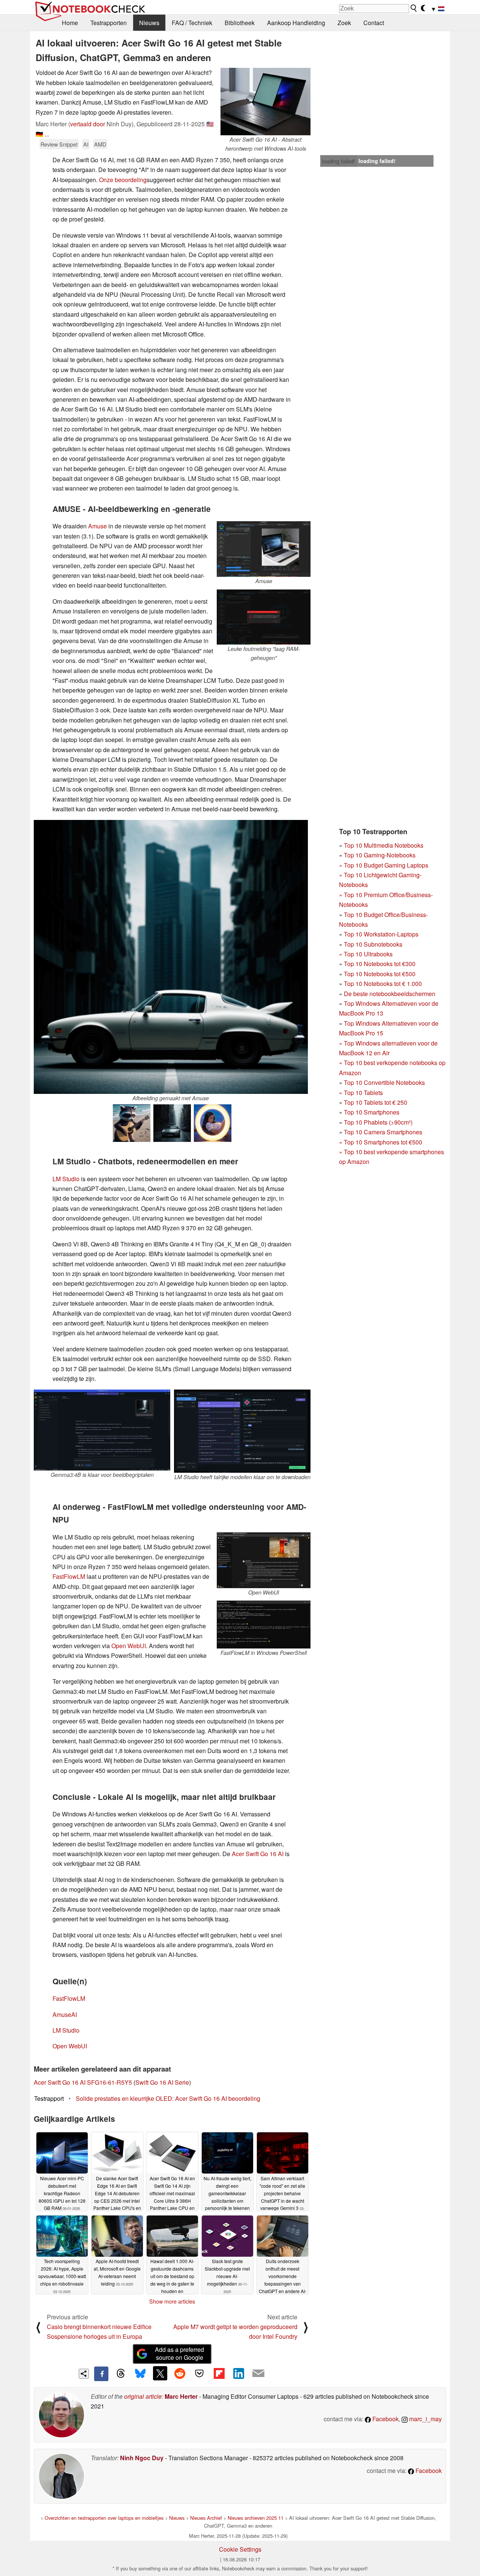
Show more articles (172, 2301)
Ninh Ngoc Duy (142, 2458)
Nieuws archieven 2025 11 (256, 2518)
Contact (374, 23)
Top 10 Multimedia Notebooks (384, 845)
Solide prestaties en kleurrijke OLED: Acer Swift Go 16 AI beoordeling (168, 2098)
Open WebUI (129, 1646)
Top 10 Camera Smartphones (383, 1132)
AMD (100, 144)
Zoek (344, 23)
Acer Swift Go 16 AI (258, 1854)
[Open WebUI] (264, 1560)
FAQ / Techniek (192, 23)
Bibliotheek (240, 23)
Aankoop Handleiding (296, 23)
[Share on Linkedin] (238, 2373)
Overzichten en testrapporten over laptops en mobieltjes (104, 2518)
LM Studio (66, 1179)
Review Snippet (59, 144)
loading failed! (339, 161)
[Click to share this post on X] (160, 2373)
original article (143, 2396)
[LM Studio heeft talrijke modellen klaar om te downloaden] (242, 1431)
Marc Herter (181, 2396)
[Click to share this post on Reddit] (180, 2373)
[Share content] (84, 2374)
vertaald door (88, 124)
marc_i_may (425, 2419)
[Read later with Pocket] (199, 2373)
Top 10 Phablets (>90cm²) (378, 1122)
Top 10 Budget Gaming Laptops (384, 865)
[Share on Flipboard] (219, 2373)
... (47, 134)
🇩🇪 (39, 134)
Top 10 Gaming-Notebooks (380, 855)
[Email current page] (258, 2374)
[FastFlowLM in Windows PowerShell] (264, 1625)
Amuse (97, 526)
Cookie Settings (240, 2549)
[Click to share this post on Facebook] (101, 2374)
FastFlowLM (69, 1576)
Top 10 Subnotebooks (373, 944)
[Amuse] (264, 549)
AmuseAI (65, 2014)
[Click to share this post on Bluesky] (140, 2374)
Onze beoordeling (123, 180)
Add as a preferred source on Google (179, 2353)
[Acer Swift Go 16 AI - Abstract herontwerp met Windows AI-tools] (265, 102)
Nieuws (149, 23)
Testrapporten (109, 23)
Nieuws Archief (206, 2518)
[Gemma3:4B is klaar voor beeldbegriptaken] (102, 1430)
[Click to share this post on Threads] (121, 2374)
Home (70, 23)
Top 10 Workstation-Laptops (381, 934)
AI (86, 144)
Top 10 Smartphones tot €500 (381, 1142)
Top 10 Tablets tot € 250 (376, 1102)
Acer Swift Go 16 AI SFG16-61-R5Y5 (83, 2082)
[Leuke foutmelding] (264, 617)
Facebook (385, 2419)
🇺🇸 (210, 124)
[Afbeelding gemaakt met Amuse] (171, 957)
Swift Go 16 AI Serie (162, 2082)
